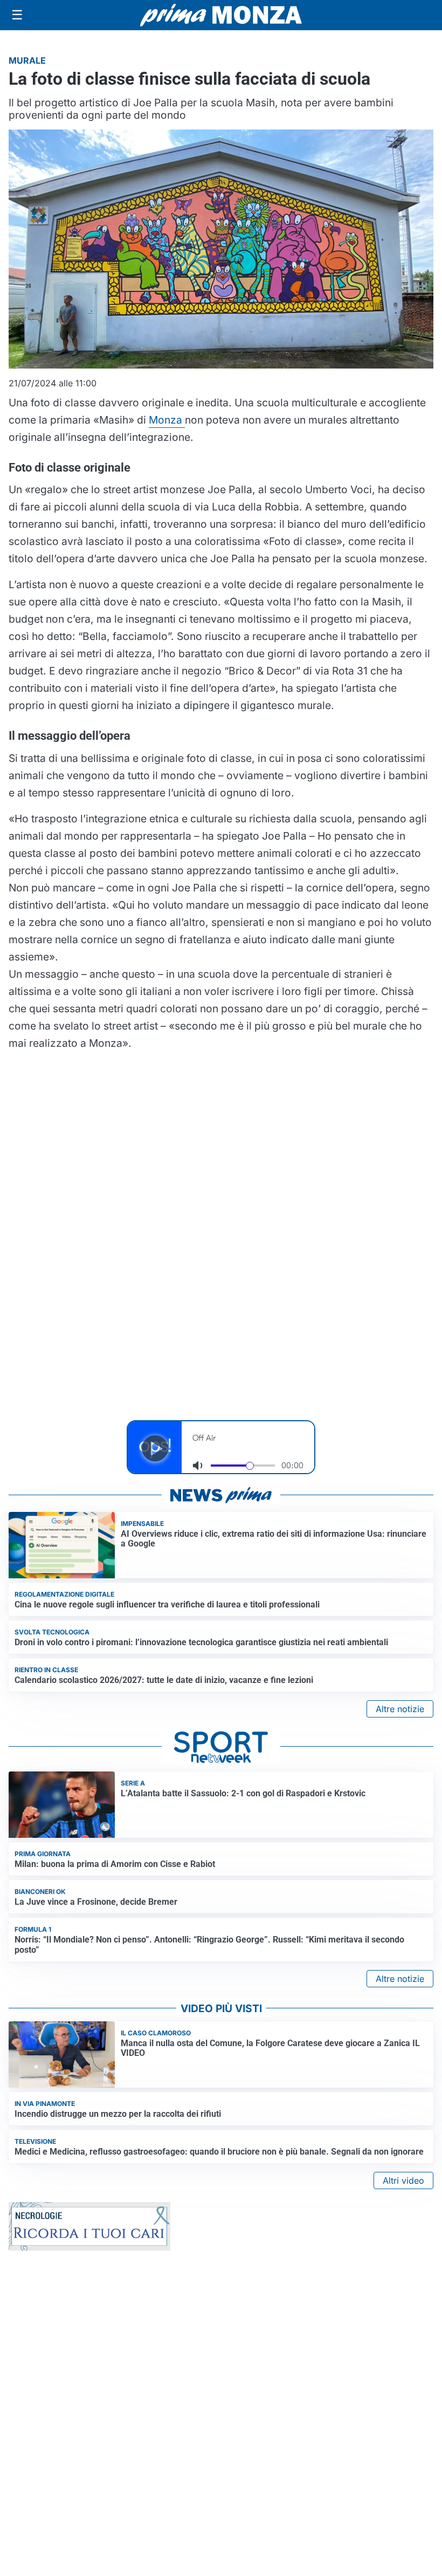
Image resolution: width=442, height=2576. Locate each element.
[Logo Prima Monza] (221, 15)
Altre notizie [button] (400, 1709)
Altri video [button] (403, 2180)
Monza (167, 420)
